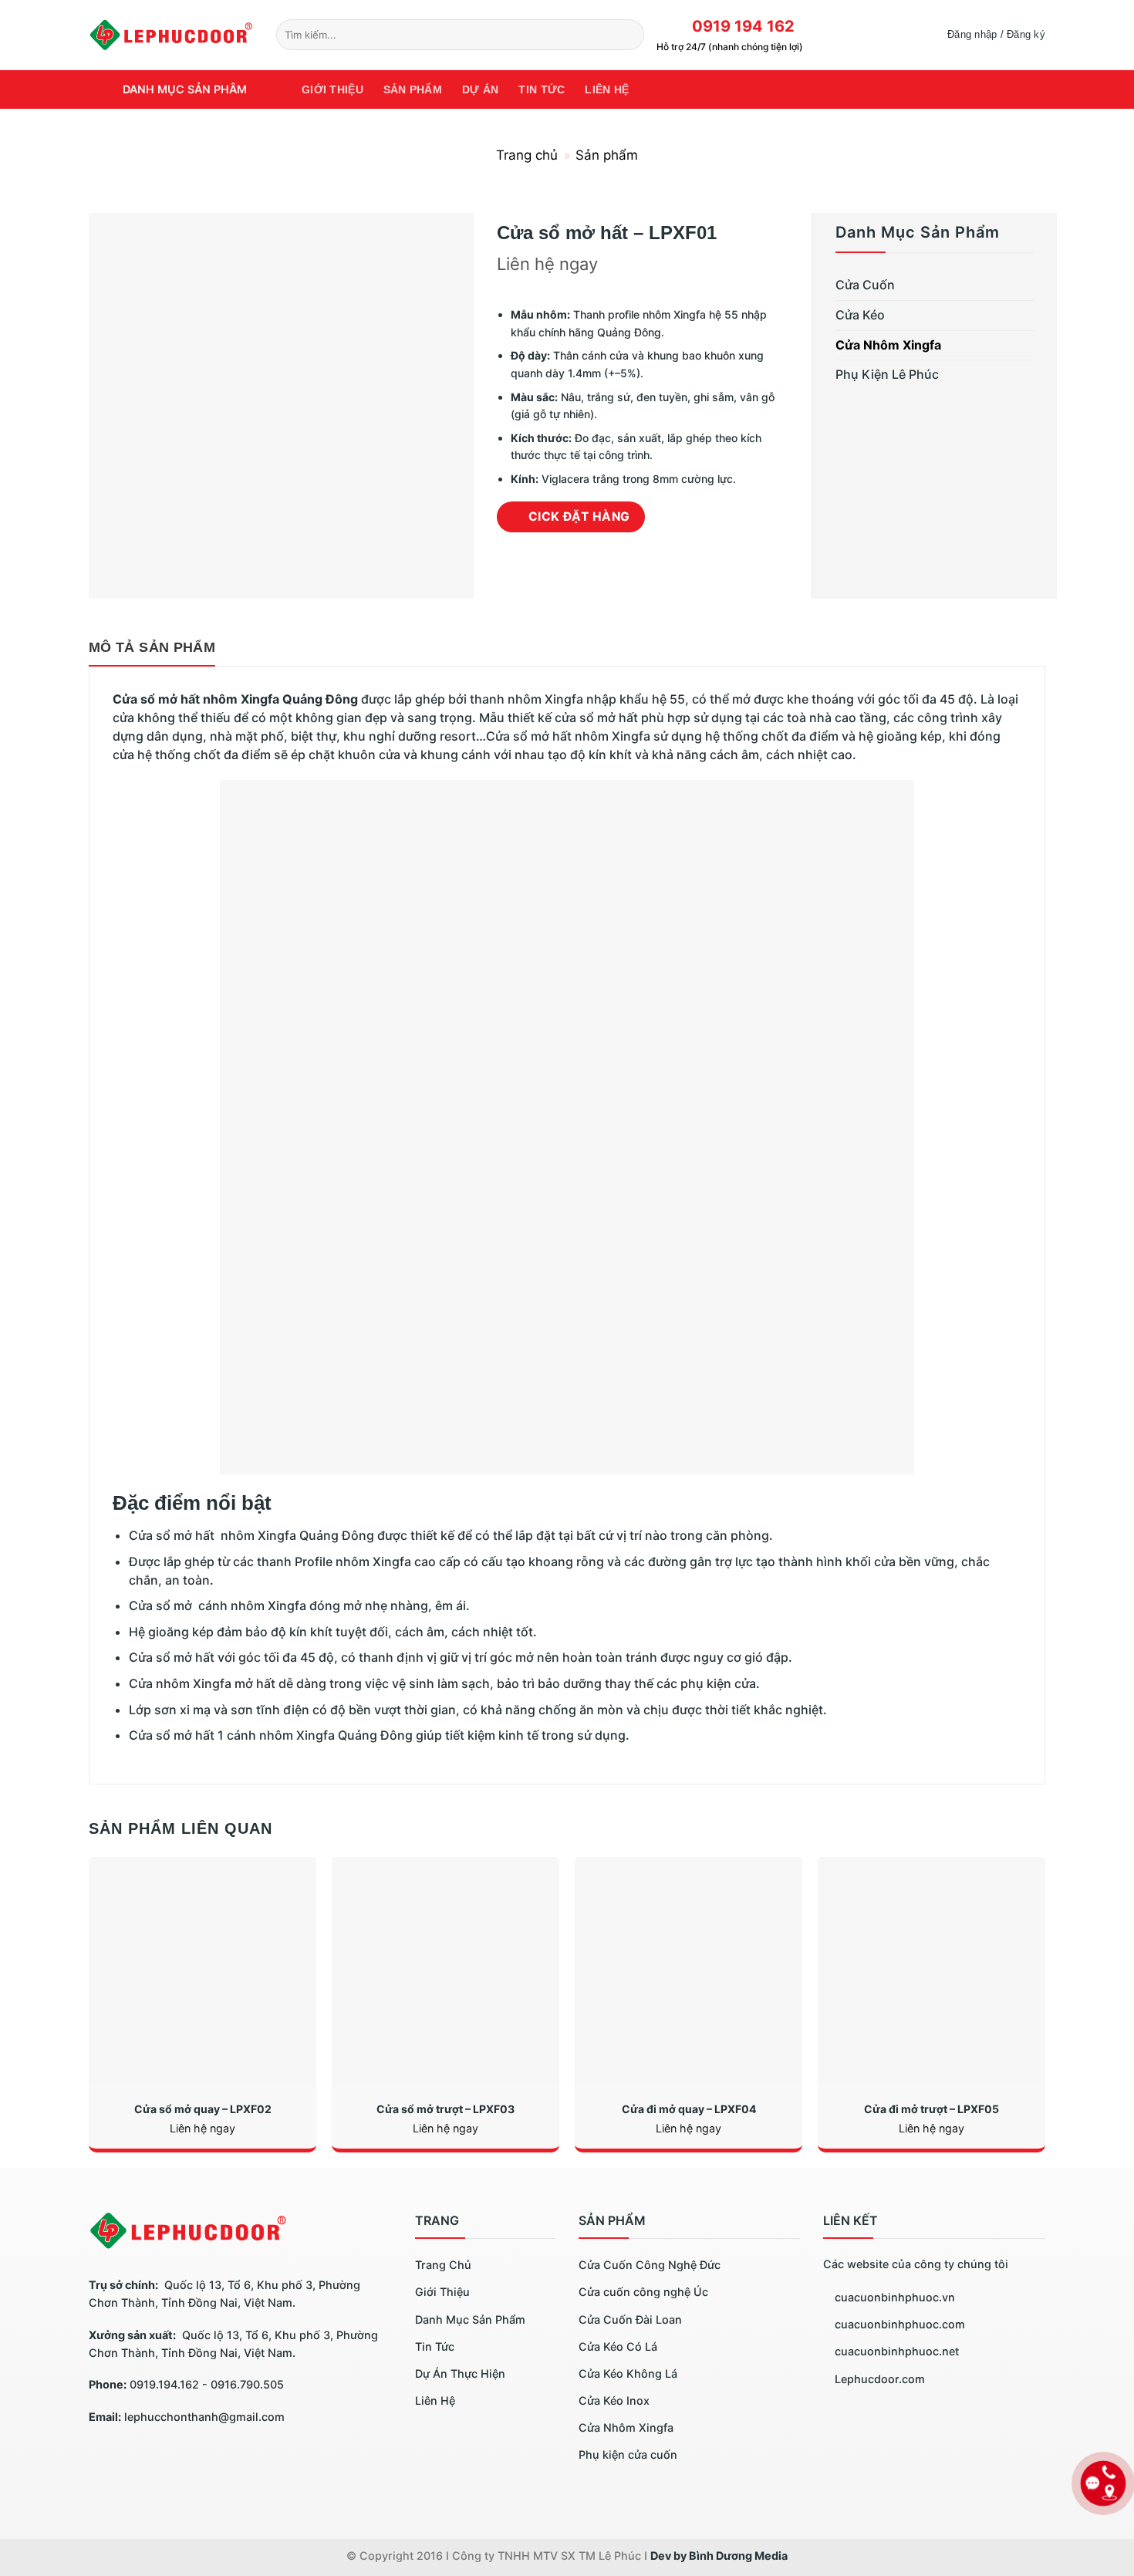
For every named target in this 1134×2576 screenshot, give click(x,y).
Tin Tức (435, 2346)
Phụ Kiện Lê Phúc (887, 374)
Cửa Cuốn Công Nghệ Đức (650, 2265)
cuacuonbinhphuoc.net (895, 2351)
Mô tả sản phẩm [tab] (152, 647)
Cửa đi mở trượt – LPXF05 (931, 2109)
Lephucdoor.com (878, 2379)
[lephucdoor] (171, 34)
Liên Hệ (435, 2400)
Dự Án (480, 89)
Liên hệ (607, 89)
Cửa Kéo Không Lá (628, 2373)
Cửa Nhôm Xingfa (888, 345)
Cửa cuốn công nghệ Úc (643, 2292)
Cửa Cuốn (865, 285)
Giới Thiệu (332, 89)
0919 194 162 (739, 26)
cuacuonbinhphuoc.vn (893, 2297)
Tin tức (542, 89)
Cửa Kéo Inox (614, 2400)
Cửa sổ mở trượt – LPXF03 (445, 2109)
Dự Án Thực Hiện (460, 2373)
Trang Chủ (443, 2265)
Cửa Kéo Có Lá (618, 2346)
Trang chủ (527, 155)
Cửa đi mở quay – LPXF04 (689, 2109)
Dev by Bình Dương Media (719, 2556)
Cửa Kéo (860, 315)
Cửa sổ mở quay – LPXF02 (203, 2109)
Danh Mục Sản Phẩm (470, 2319)
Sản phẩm (413, 89)
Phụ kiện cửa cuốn (628, 2454)
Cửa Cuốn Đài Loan (630, 2319)
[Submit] (630, 35)
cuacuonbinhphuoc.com (898, 2324)
